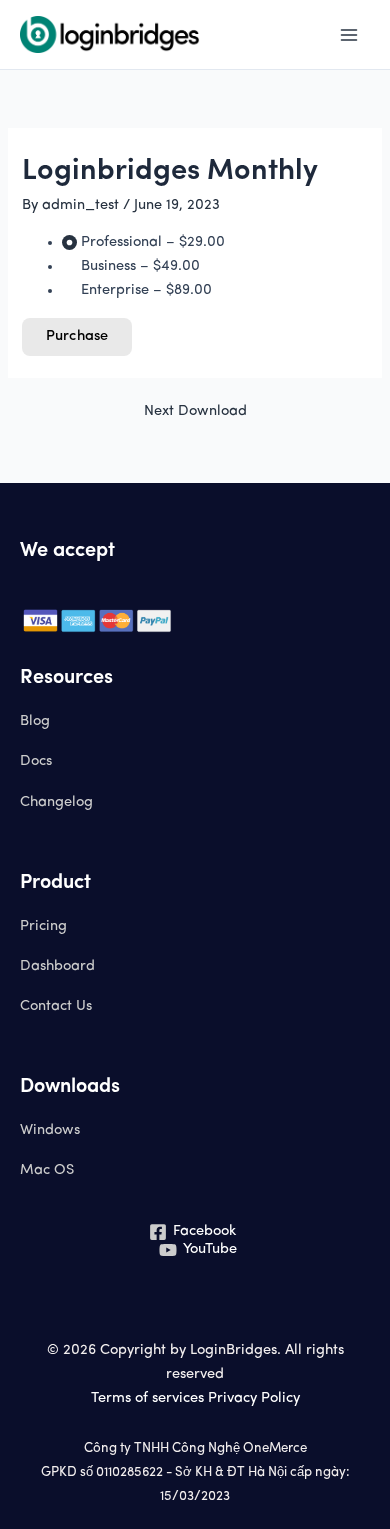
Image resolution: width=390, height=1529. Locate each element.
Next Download (195, 412)
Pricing (43, 926)
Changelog (56, 802)
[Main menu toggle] (349, 35)
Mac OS (47, 1170)
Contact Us (56, 1006)
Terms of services (147, 1398)
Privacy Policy (254, 1398)
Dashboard (57, 966)
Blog (35, 721)
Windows (50, 1130)
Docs (36, 761)
